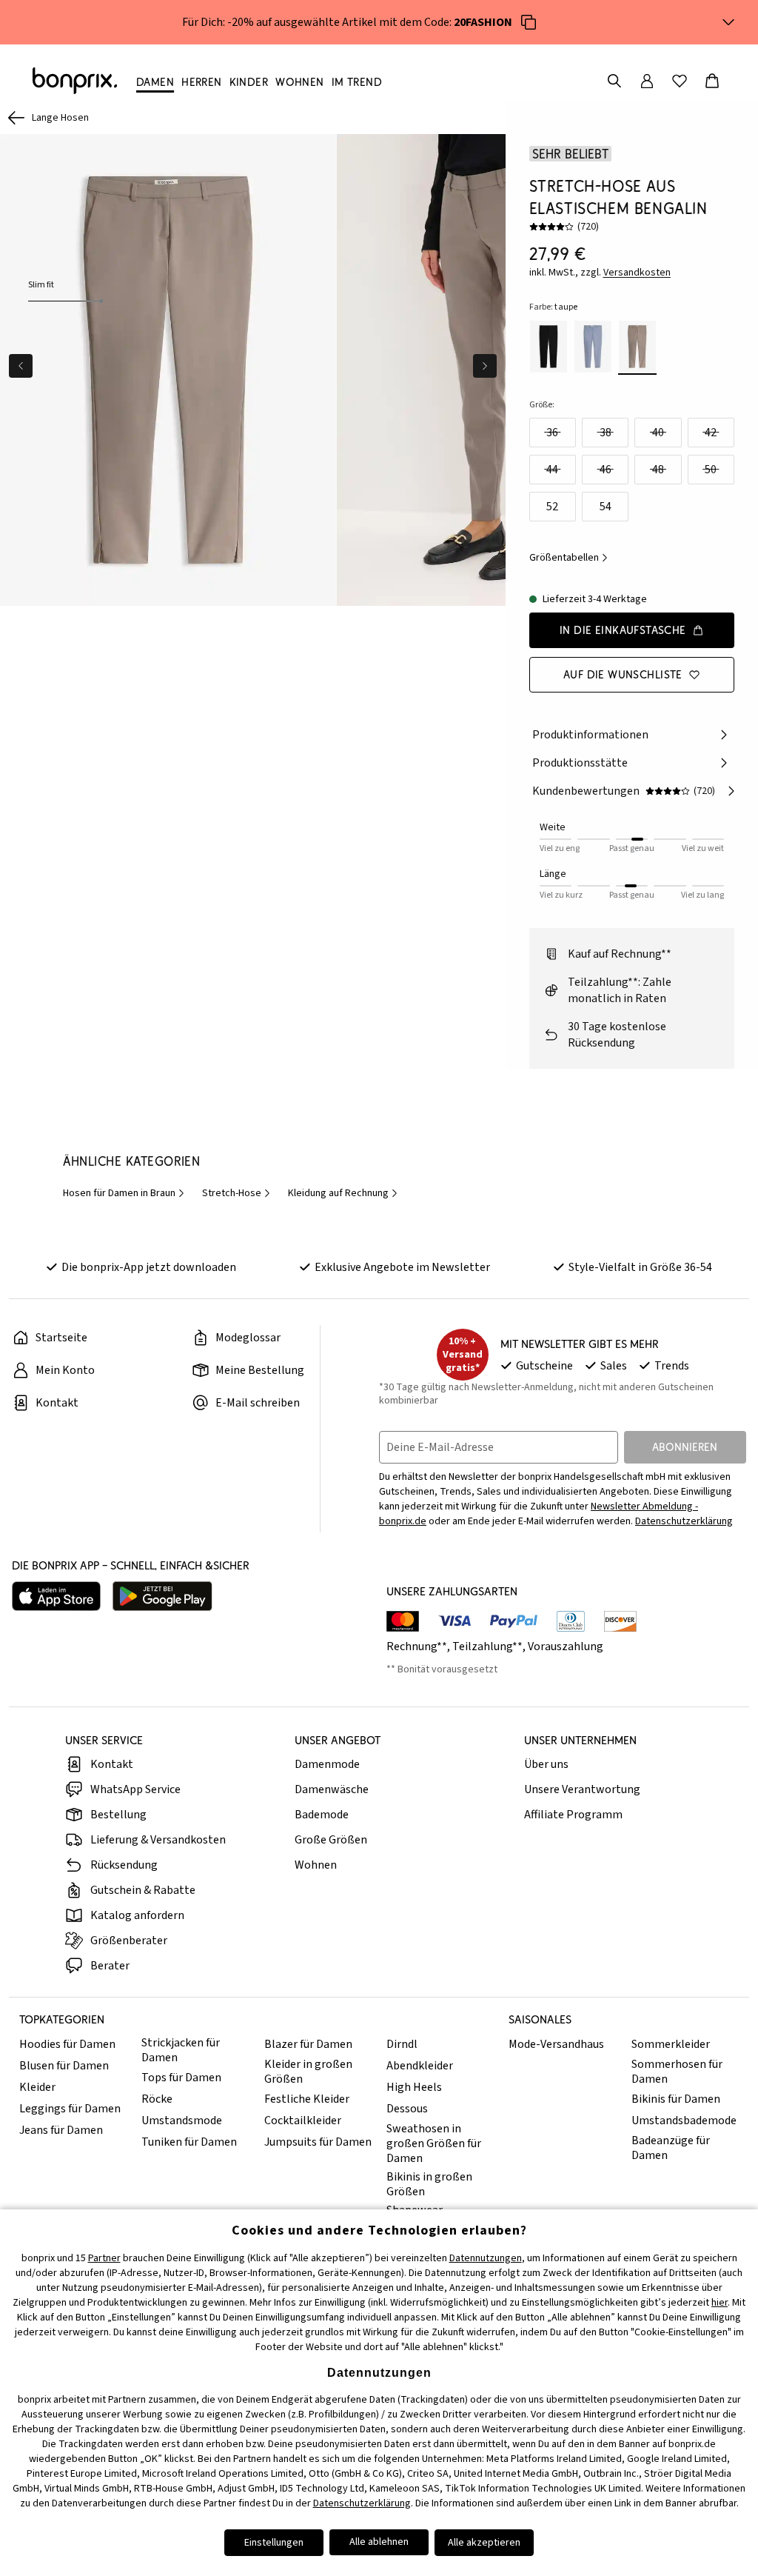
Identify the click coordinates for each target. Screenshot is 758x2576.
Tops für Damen (181, 2078)
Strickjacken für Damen (181, 2050)
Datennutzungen (486, 2258)
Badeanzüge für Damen (671, 2148)
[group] (168, 370)
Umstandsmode (182, 2120)
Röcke (157, 2099)
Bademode (322, 1815)
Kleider (37, 2087)
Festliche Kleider (307, 2099)
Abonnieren (685, 1447)
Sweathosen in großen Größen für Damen (434, 2143)
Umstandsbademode (684, 2120)
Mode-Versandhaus (556, 2044)
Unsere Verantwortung (582, 1789)
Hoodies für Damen (67, 2044)
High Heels (414, 2087)
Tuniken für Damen (189, 2142)
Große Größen (331, 1840)
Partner (104, 2258)
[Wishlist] (680, 81)
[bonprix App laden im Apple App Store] (56, 1596)
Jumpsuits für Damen (318, 2142)
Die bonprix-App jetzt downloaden (149, 1267)
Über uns (546, 1764)
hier (720, 2303)
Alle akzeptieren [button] (484, 2543)
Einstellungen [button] (274, 2543)
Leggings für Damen (70, 2109)
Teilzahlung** (487, 1646)
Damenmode (327, 1764)
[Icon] (529, 22)
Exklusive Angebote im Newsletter (402, 1267)
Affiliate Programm (573, 1815)
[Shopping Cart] (712, 81)
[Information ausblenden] (728, 22)
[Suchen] (614, 81)
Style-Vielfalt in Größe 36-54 (640, 1267)
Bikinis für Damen (676, 2099)
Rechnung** (417, 1646)
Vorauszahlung (566, 1646)
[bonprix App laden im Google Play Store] (162, 1596)
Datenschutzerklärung (684, 1521)
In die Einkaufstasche (623, 630)
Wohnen (316, 1865)
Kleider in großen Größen (308, 2072)
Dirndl (402, 2044)
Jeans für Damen (61, 2130)
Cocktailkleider (303, 2120)
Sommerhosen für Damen (677, 2072)
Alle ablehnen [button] (379, 2542)
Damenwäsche (332, 1789)
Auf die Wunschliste (623, 674)
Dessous (407, 2109)
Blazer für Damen (308, 2044)
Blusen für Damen (64, 2066)
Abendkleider (420, 2066)
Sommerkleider (671, 2044)
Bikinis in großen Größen (429, 2184)
